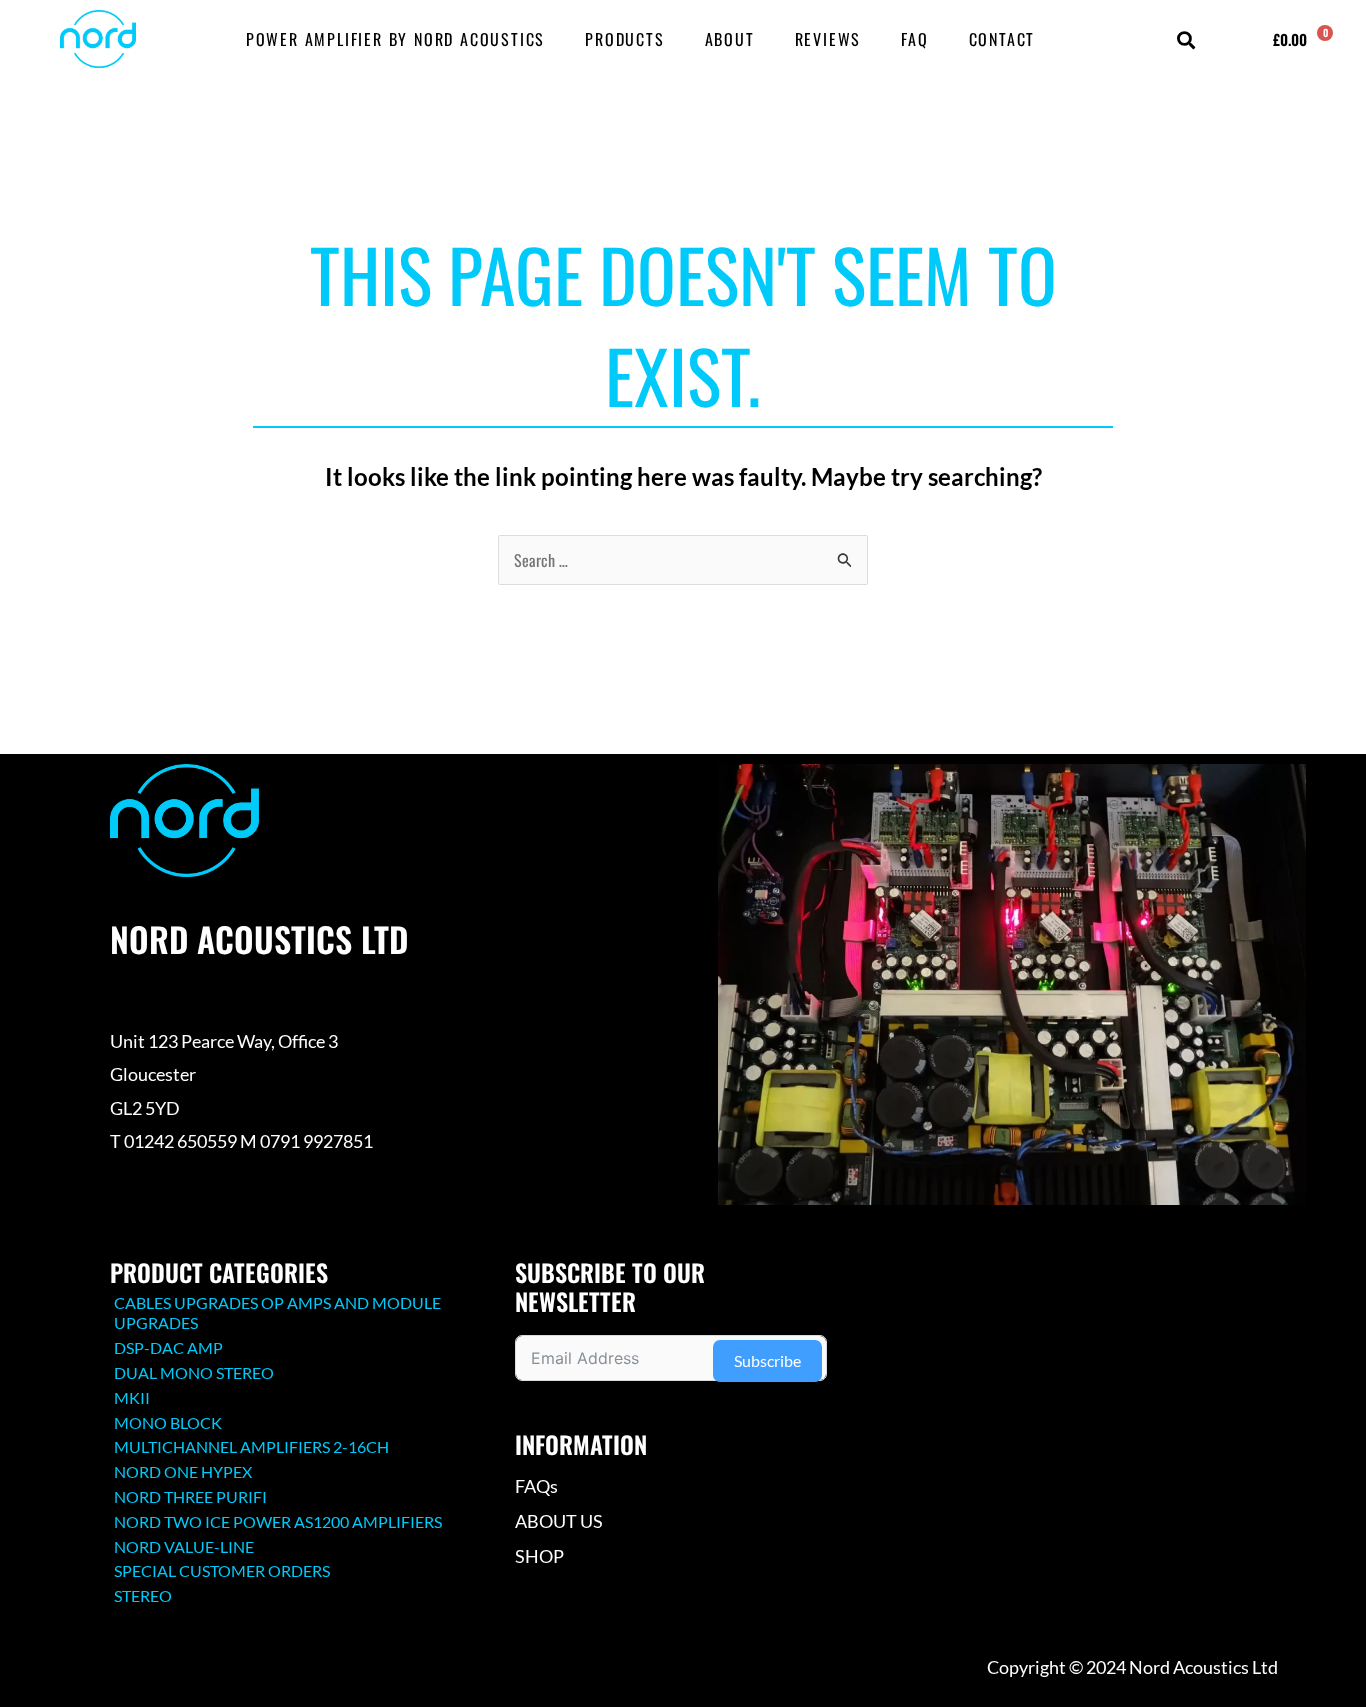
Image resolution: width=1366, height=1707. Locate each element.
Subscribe (767, 1360)
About (730, 39)
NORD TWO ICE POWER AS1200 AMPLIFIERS (278, 1521)
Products (624, 39)
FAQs (536, 1486)
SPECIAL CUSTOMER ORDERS (222, 1570)
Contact (1002, 39)
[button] (1186, 40)
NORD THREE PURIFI (190, 1496)
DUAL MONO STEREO (194, 1372)
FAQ (914, 39)
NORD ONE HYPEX (183, 1471)
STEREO (143, 1595)
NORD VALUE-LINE (184, 1546)
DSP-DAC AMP (168, 1347)
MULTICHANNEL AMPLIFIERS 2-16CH (251, 1446)
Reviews (828, 39)
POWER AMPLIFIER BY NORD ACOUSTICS (395, 39)
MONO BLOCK (168, 1422)
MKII (132, 1397)
